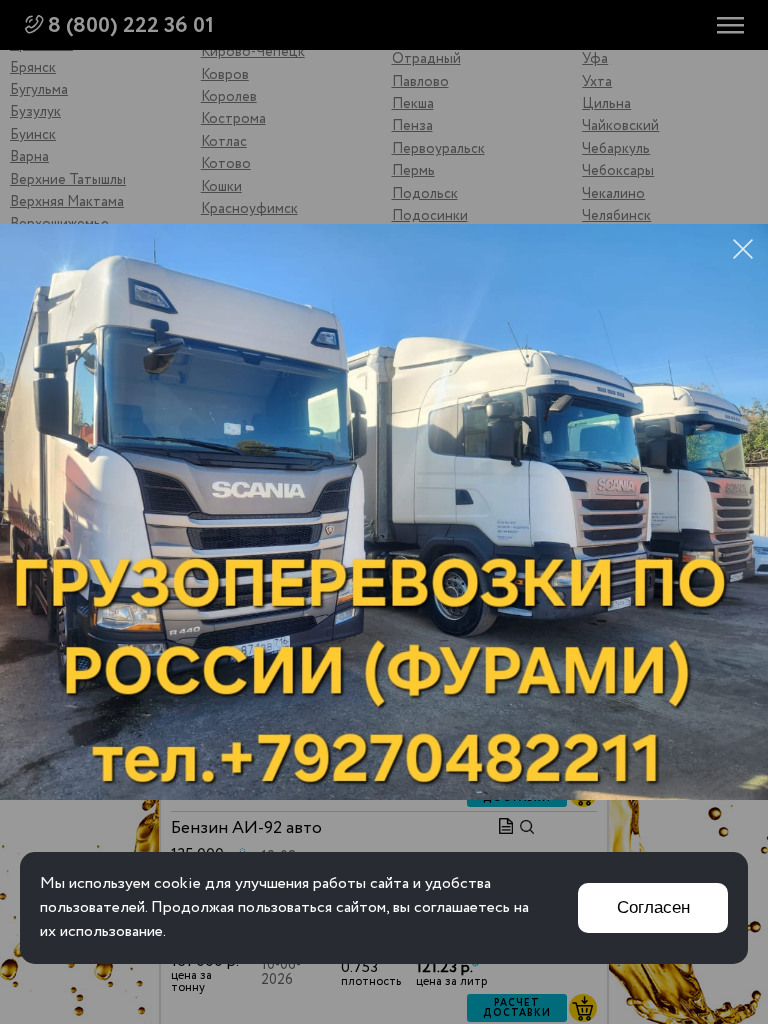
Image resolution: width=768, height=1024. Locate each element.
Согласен (653, 907)
